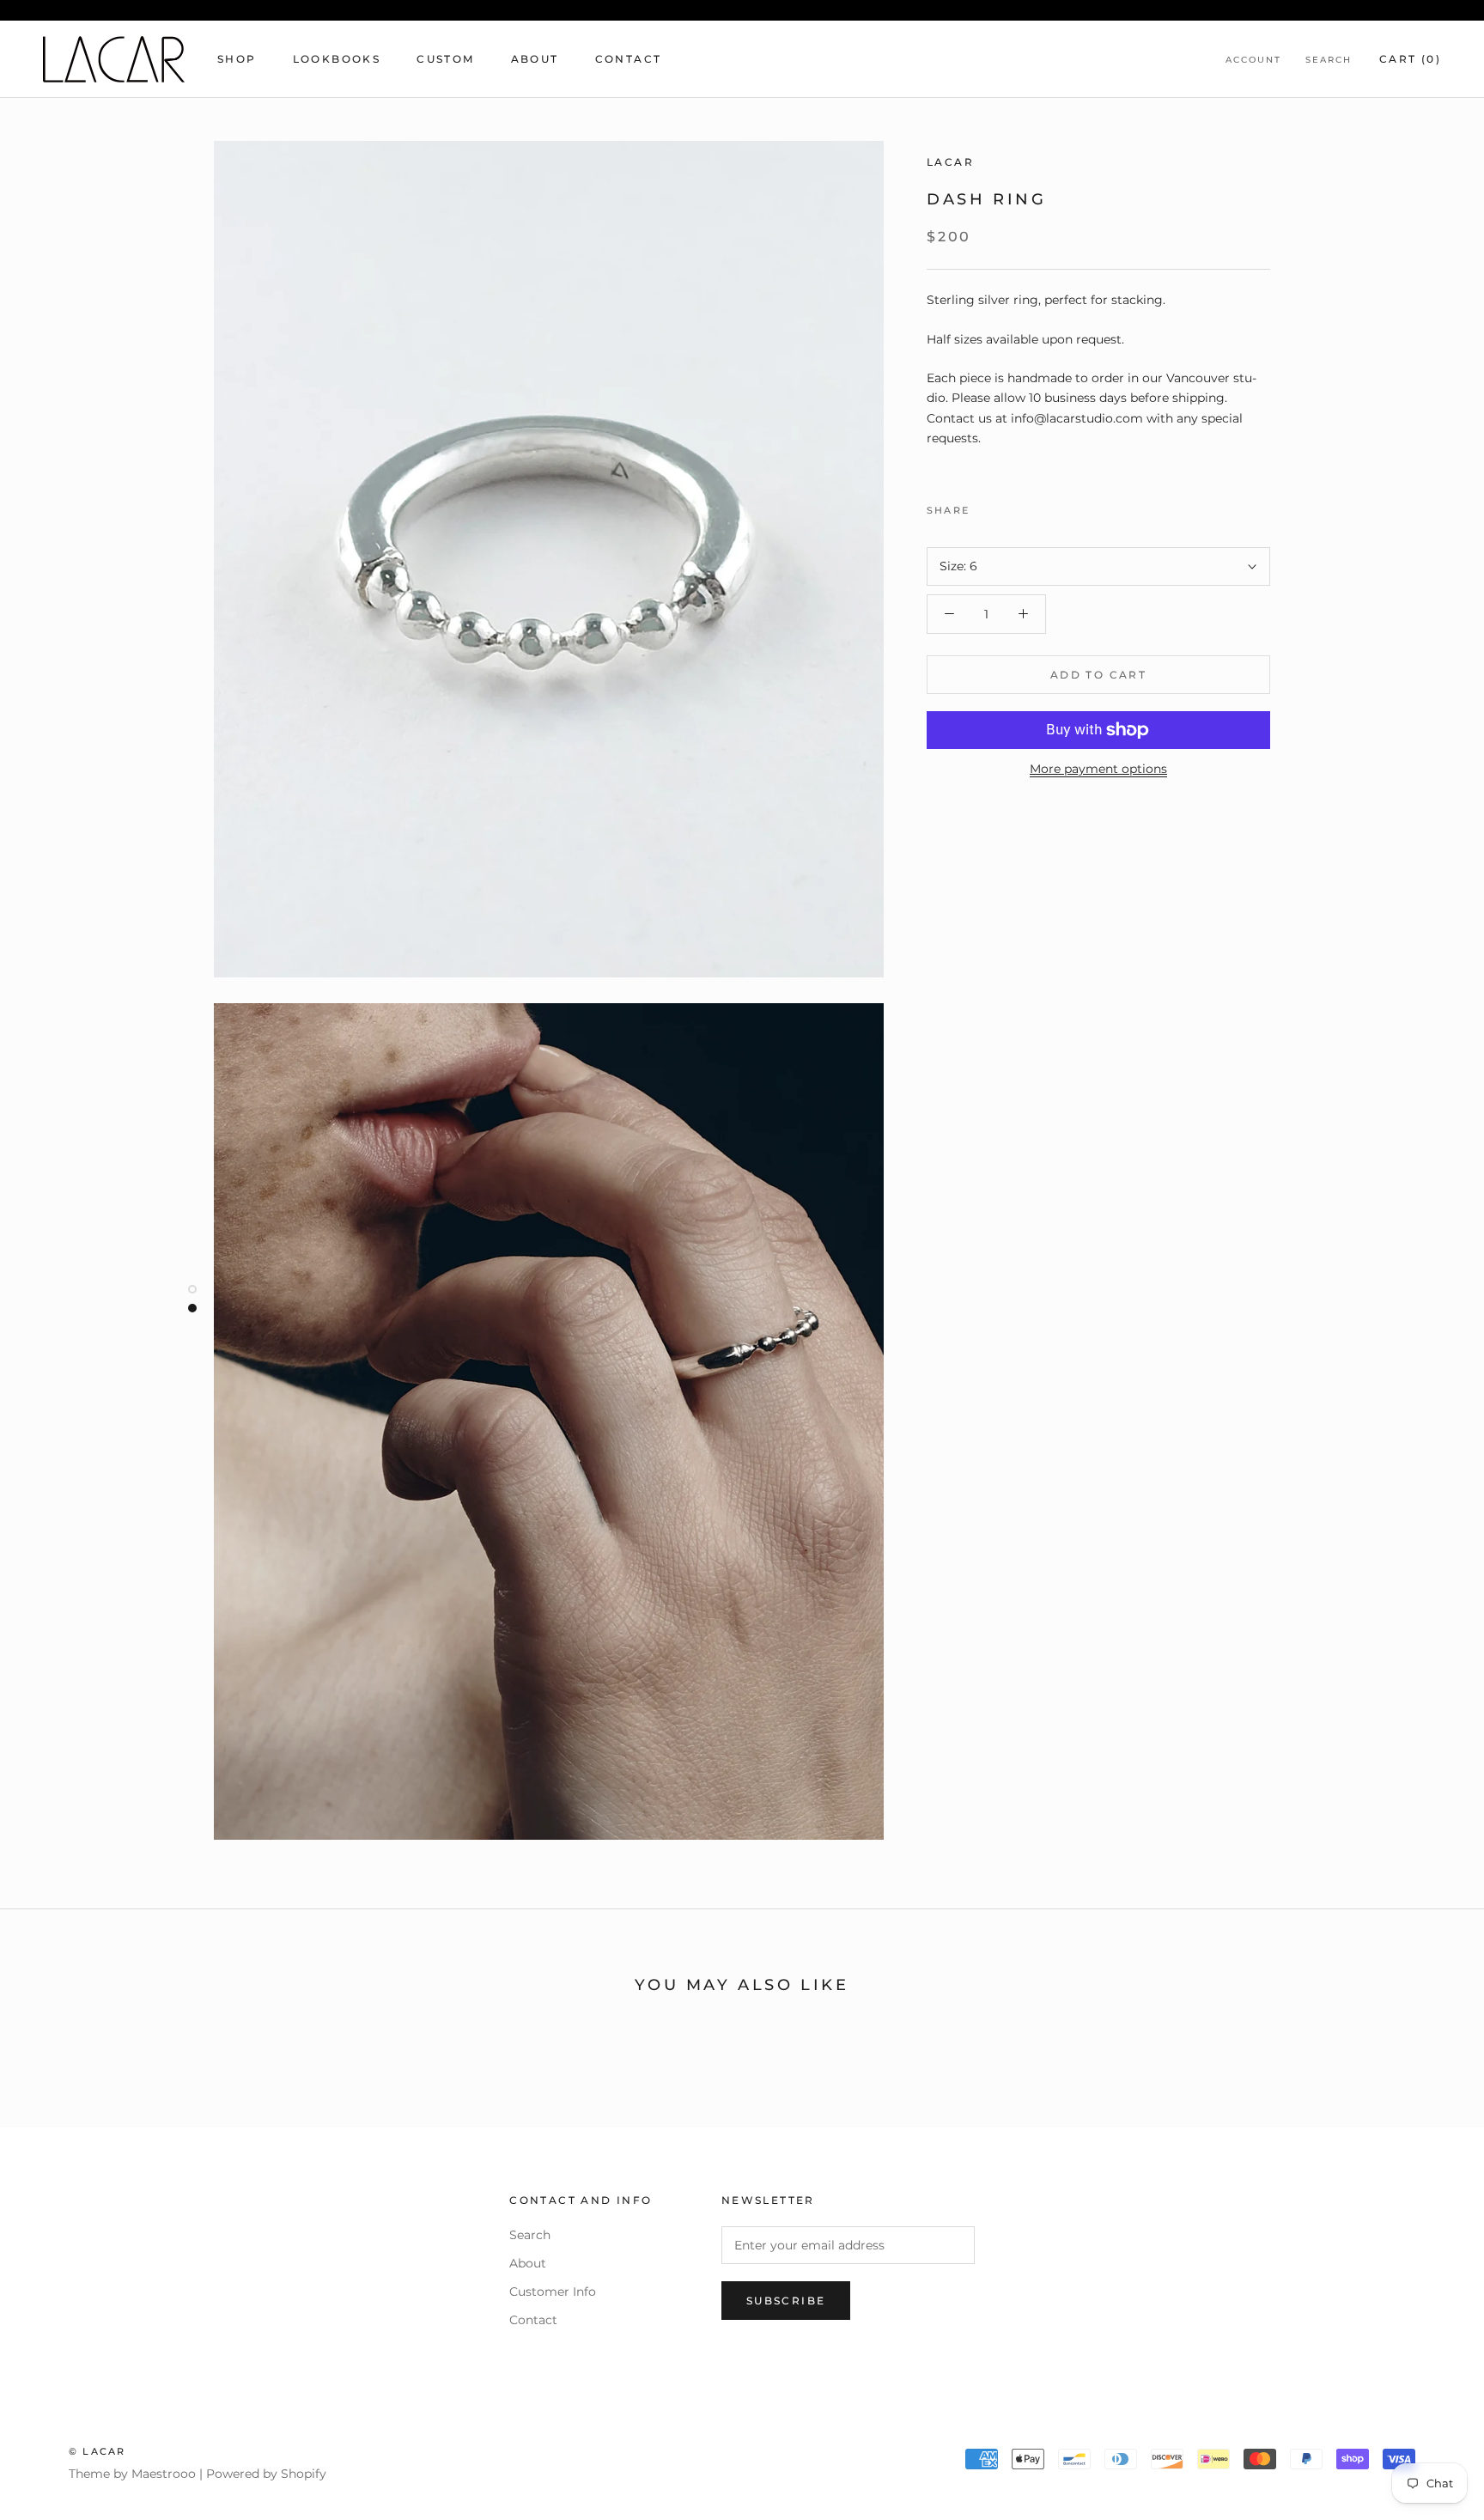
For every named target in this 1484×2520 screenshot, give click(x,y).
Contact (629, 59)
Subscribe (786, 2301)
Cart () (1410, 59)
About (535, 59)
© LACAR (97, 2451)
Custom (445, 59)
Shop (237, 59)
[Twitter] (1008, 506)
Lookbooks (337, 59)
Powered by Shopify (266, 2474)
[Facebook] (986, 506)
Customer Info (553, 2292)
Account (1253, 60)
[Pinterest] (1031, 506)
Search (1329, 60)
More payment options (1098, 769)
